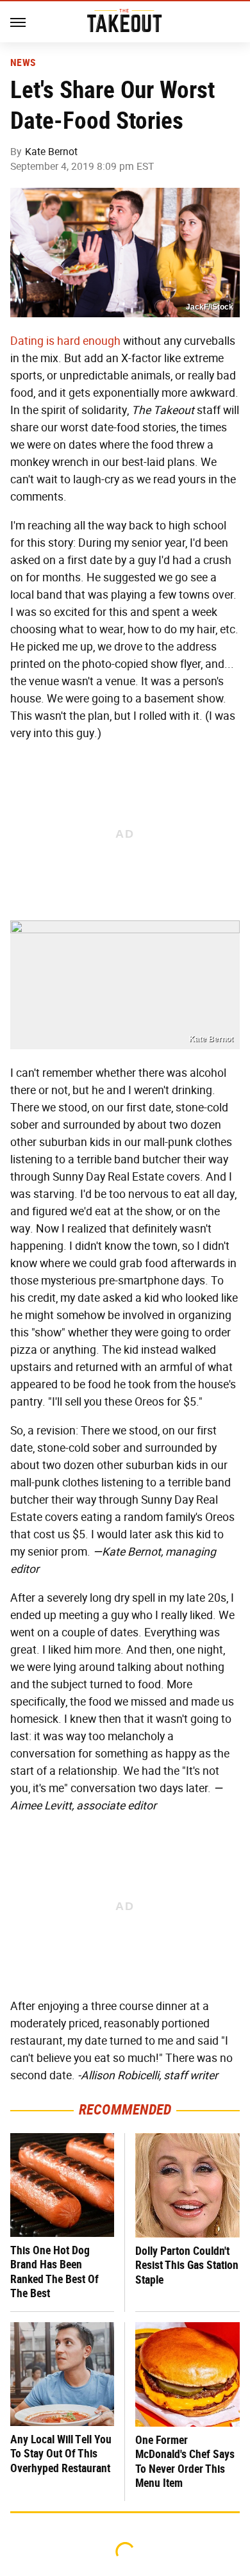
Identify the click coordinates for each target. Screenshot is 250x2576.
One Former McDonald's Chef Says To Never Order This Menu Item (185, 2462)
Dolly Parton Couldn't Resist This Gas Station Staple (187, 2265)
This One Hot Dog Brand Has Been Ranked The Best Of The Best (54, 2272)
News (23, 63)
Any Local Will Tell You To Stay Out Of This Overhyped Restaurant (61, 2454)
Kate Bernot (51, 152)
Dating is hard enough (65, 341)
